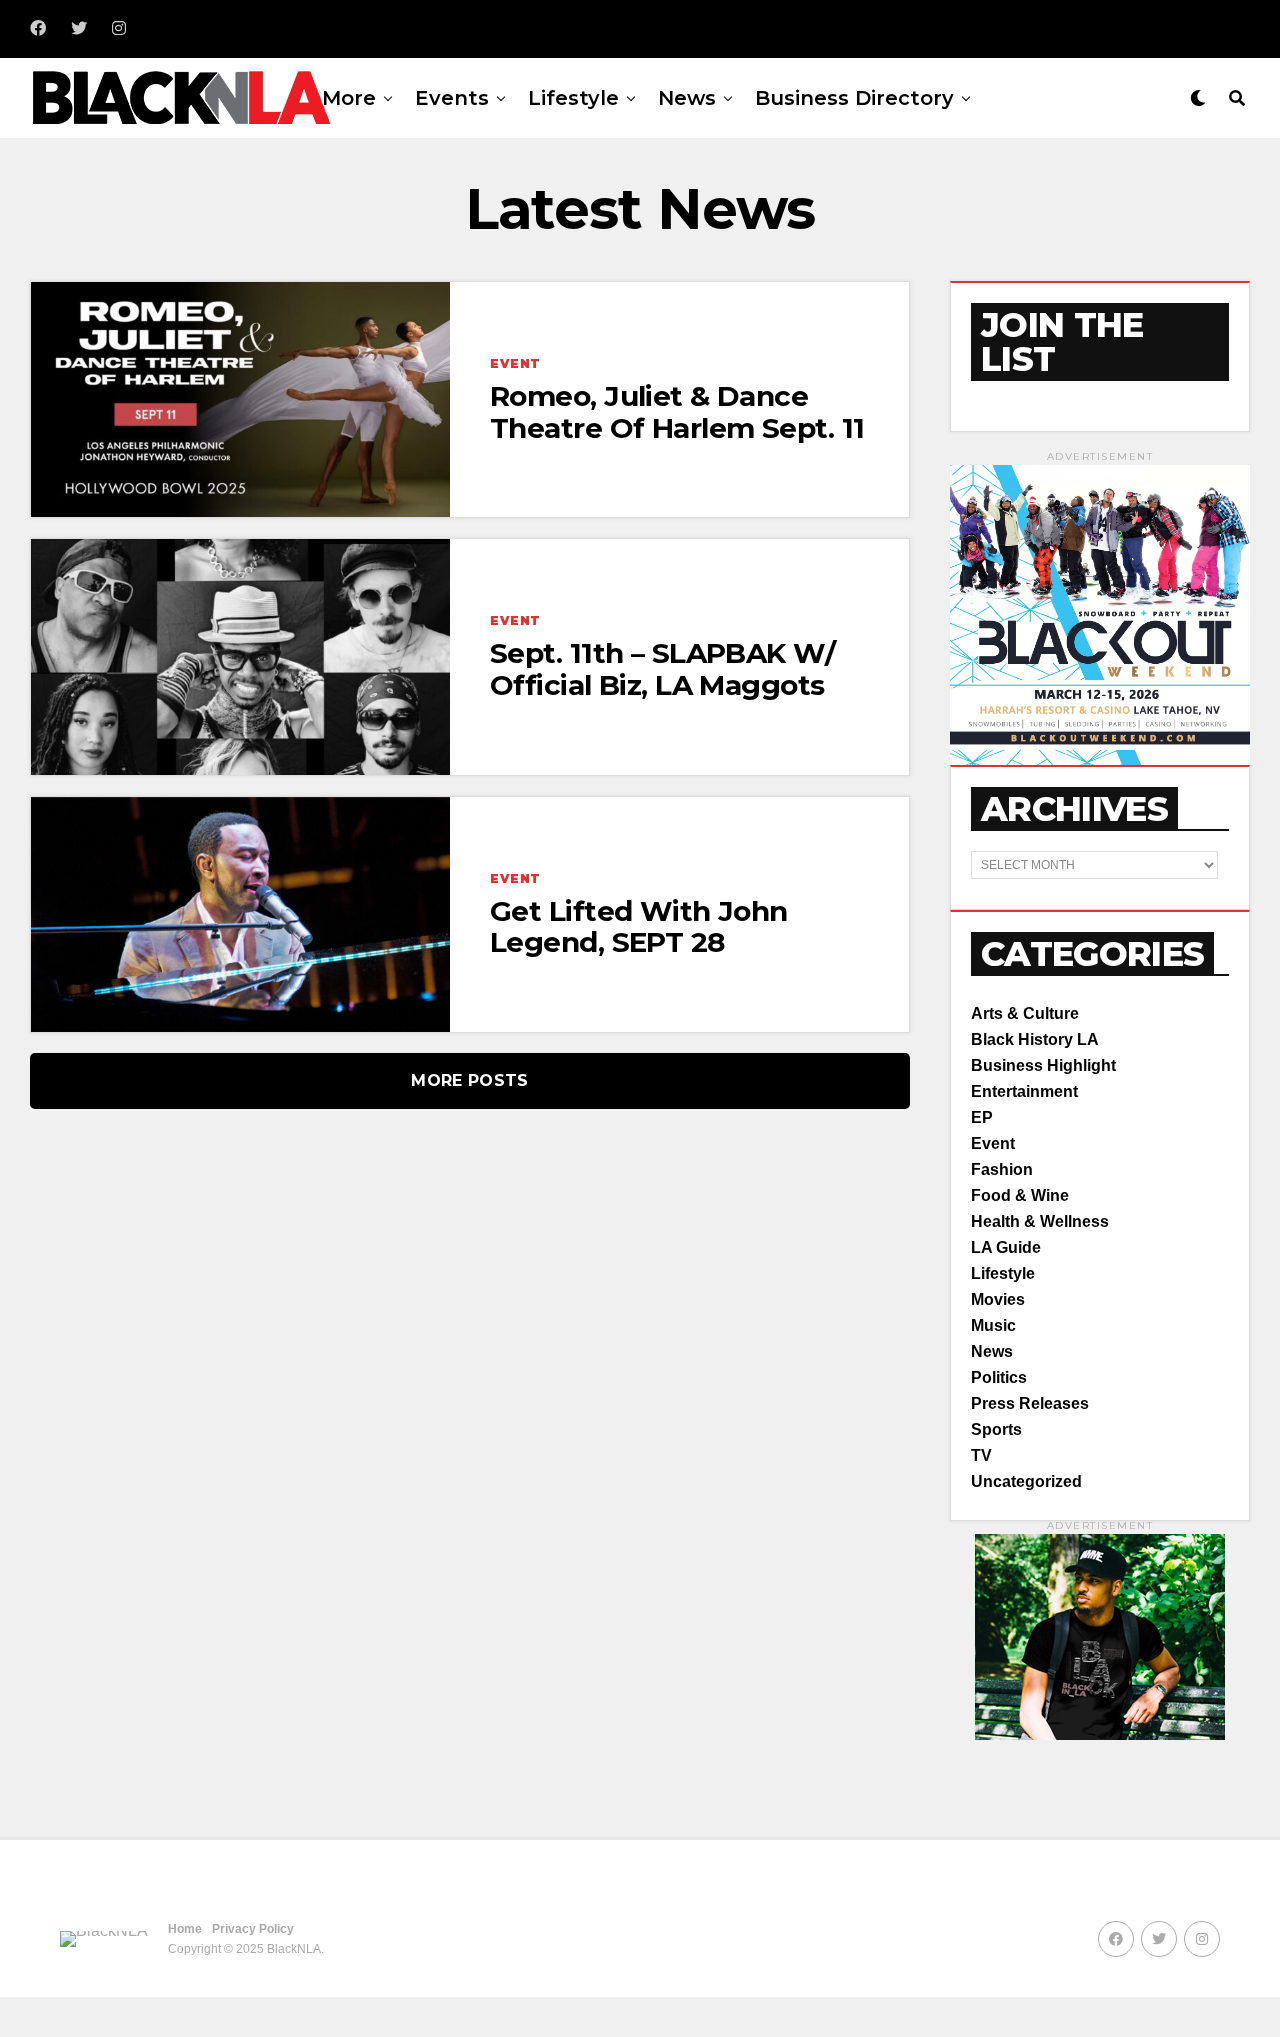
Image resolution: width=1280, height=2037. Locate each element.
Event (993, 1143)
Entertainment (1024, 1091)
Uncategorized (1026, 1481)
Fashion (1002, 1169)
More (349, 98)
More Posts (469, 1080)
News (687, 98)
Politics (999, 1377)
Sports (996, 1429)
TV (981, 1455)
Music (993, 1325)
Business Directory (854, 98)
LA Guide (1006, 1247)
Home (185, 1929)
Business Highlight (1043, 1065)
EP (982, 1117)
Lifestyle (573, 98)
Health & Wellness (1040, 1221)
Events (452, 98)
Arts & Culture (1025, 1013)
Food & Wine (1020, 1195)
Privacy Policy (253, 1929)
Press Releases (1030, 1403)
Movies (998, 1299)
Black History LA (1035, 1039)
